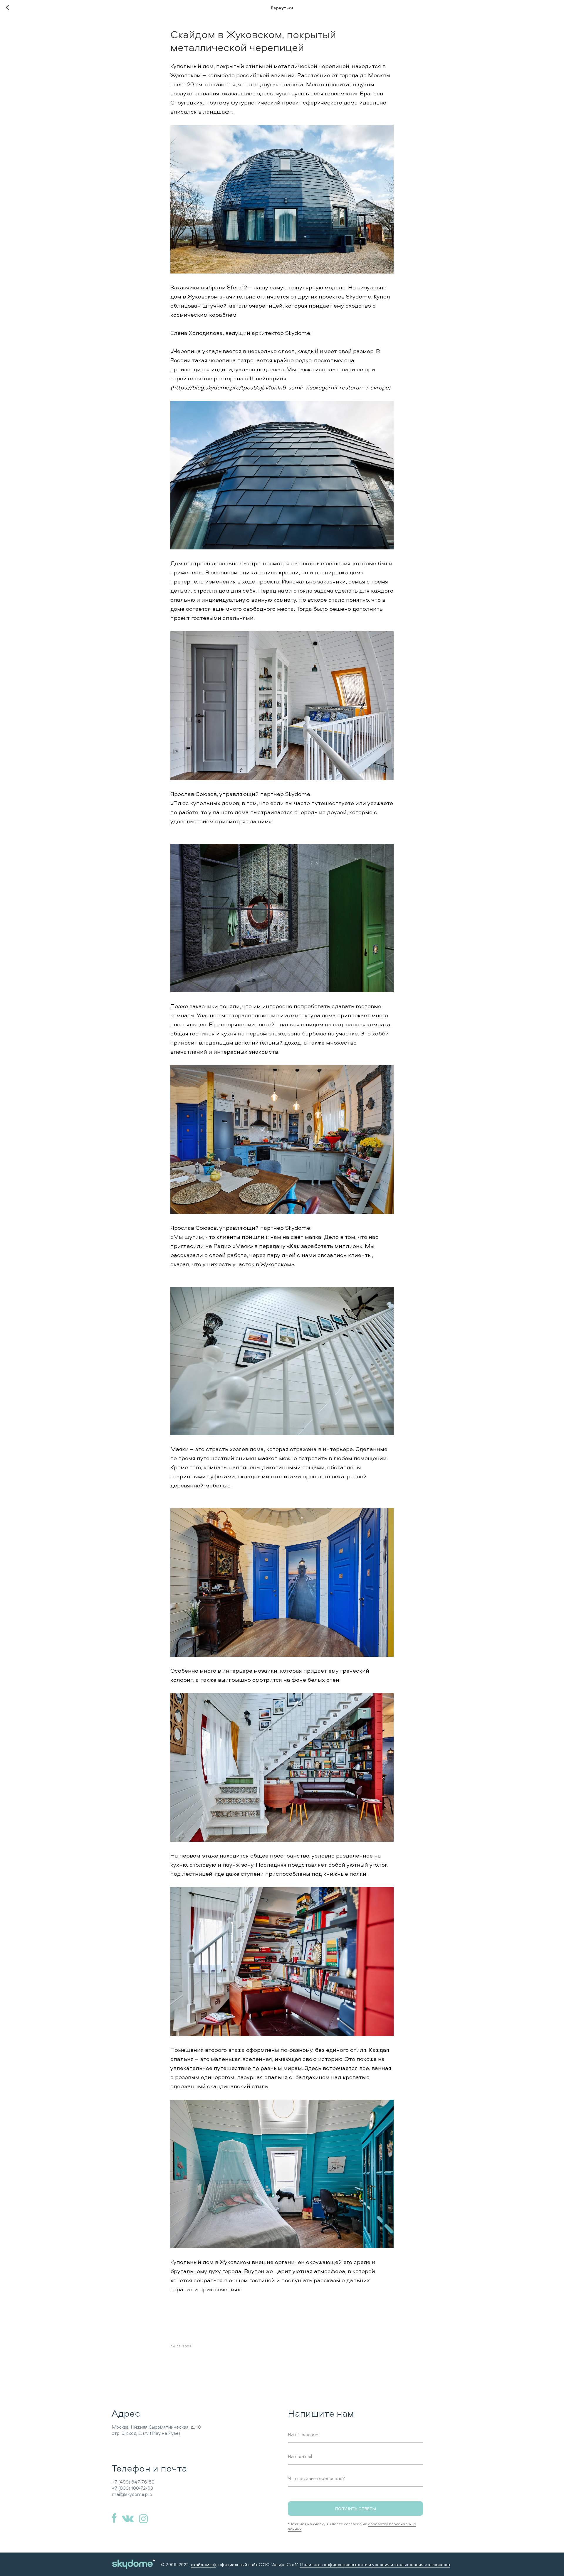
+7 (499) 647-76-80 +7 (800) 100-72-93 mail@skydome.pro (133, 2488)
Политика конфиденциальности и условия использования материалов (375, 2564)
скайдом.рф (204, 2564)
